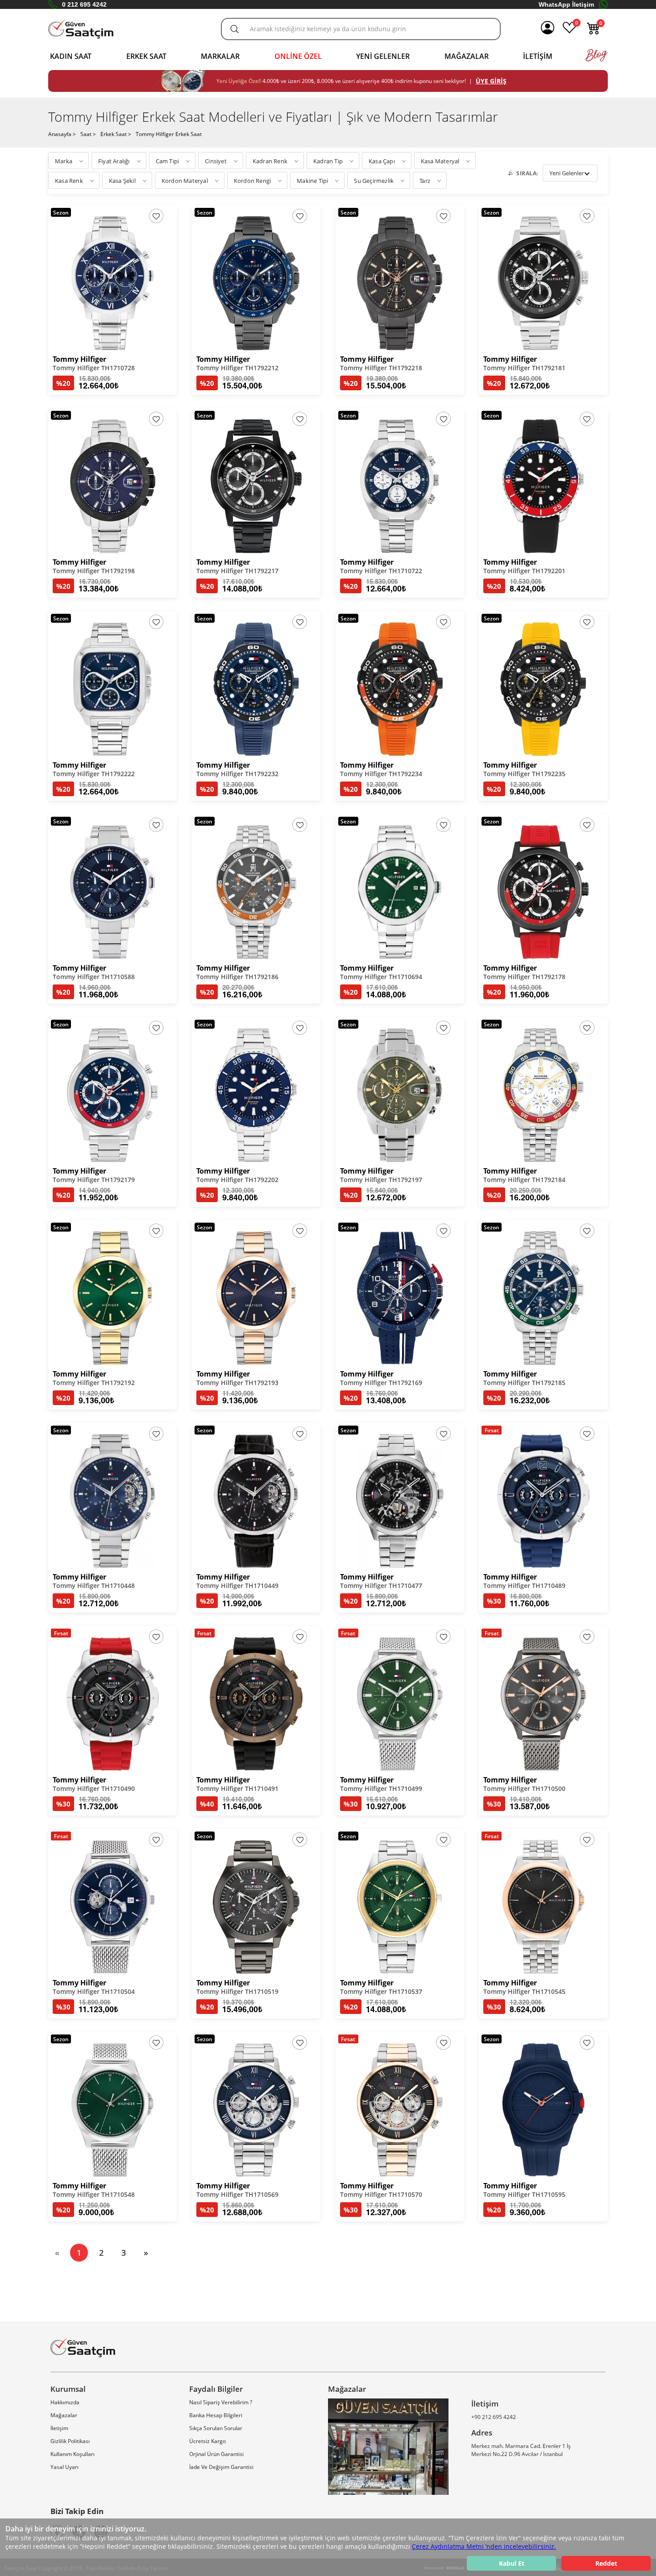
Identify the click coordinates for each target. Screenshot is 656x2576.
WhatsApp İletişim (566, 4)
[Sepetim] (594, 32)
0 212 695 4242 (84, 4)
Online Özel (298, 56)
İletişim (538, 56)
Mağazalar (467, 56)
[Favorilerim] (569, 32)
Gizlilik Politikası (70, 2441)
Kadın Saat (71, 56)
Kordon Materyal (185, 181)
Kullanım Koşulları (73, 2454)
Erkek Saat (146, 56)
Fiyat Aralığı (114, 161)
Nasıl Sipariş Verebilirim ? (221, 2402)
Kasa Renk (69, 181)
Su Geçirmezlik (374, 181)
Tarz (425, 181)
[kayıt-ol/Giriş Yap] (548, 29)
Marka (64, 161)
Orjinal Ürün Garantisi (216, 2454)
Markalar (220, 56)
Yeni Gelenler (383, 56)
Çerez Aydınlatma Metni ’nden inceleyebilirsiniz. (484, 2546)
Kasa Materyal (440, 161)
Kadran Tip (328, 161)
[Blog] (597, 60)
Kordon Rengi (252, 181)
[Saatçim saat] (81, 29)
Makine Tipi (312, 181)
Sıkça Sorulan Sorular (216, 2428)
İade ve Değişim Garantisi (221, 2467)
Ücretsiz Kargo (208, 2441)
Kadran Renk (270, 161)
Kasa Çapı (382, 161)
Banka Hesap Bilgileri (216, 2415)
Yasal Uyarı (64, 2467)
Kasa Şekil (122, 181)
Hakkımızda (65, 2402)
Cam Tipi (168, 161)
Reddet (606, 2563)
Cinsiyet (216, 161)
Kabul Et (512, 2563)
